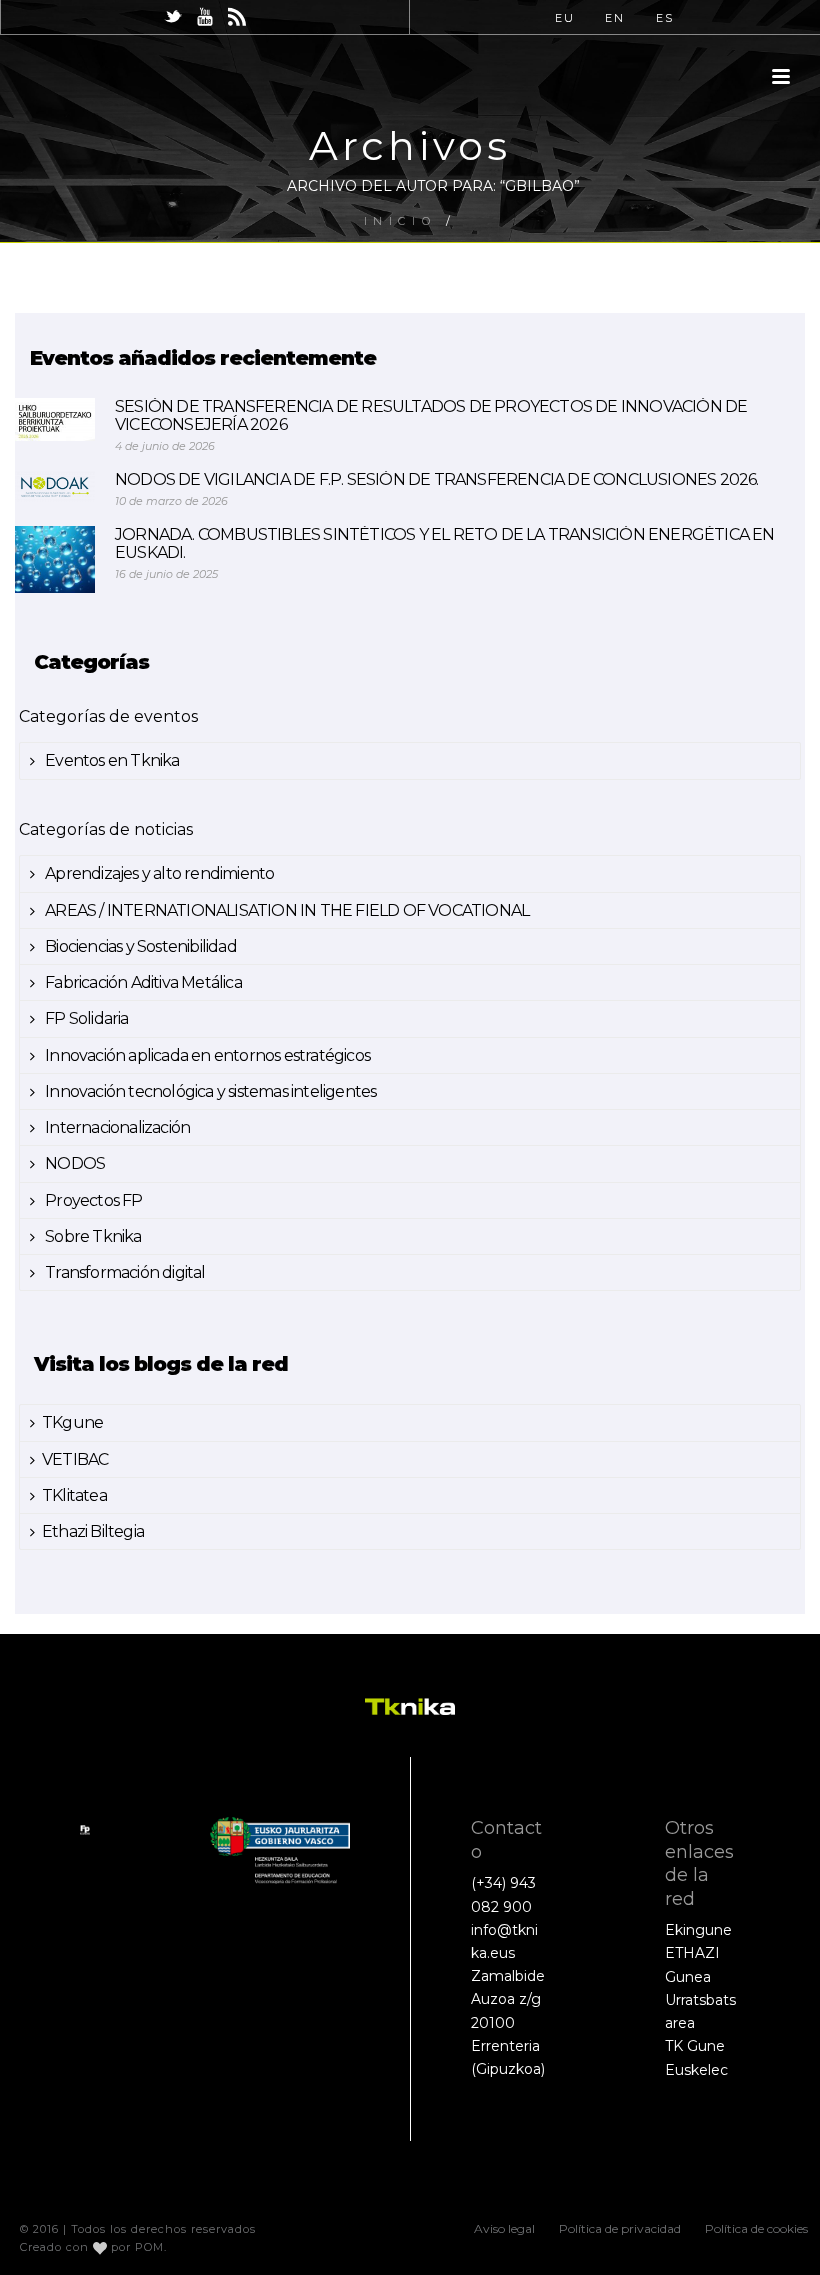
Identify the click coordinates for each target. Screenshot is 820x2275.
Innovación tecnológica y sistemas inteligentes (209, 1091)
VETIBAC (75, 1459)
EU (565, 18)
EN (615, 18)
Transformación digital (124, 1272)
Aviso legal (504, 2228)
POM (149, 2247)
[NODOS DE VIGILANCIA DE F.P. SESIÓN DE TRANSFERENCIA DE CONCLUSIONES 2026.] (55, 486)
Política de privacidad (620, 2228)
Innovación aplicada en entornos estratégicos (206, 1055)
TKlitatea (74, 1495)
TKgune (72, 1422)
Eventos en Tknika (111, 760)
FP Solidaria (85, 1018)
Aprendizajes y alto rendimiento (158, 873)
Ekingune (698, 1930)
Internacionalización (116, 1127)
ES (665, 18)
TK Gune (695, 2046)
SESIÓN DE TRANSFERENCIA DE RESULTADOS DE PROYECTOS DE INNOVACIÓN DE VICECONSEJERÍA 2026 (431, 416)
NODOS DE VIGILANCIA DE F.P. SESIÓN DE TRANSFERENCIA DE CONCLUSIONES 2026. (437, 480)
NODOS (73, 1163)
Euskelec (696, 2070)
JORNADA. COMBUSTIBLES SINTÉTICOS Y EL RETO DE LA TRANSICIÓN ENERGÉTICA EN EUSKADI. (445, 544)
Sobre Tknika (92, 1236)
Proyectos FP (92, 1200)
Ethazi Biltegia (93, 1531)
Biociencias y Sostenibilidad (139, 946)
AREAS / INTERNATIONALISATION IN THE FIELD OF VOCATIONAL (285, 910)
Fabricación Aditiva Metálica (142, 982)
